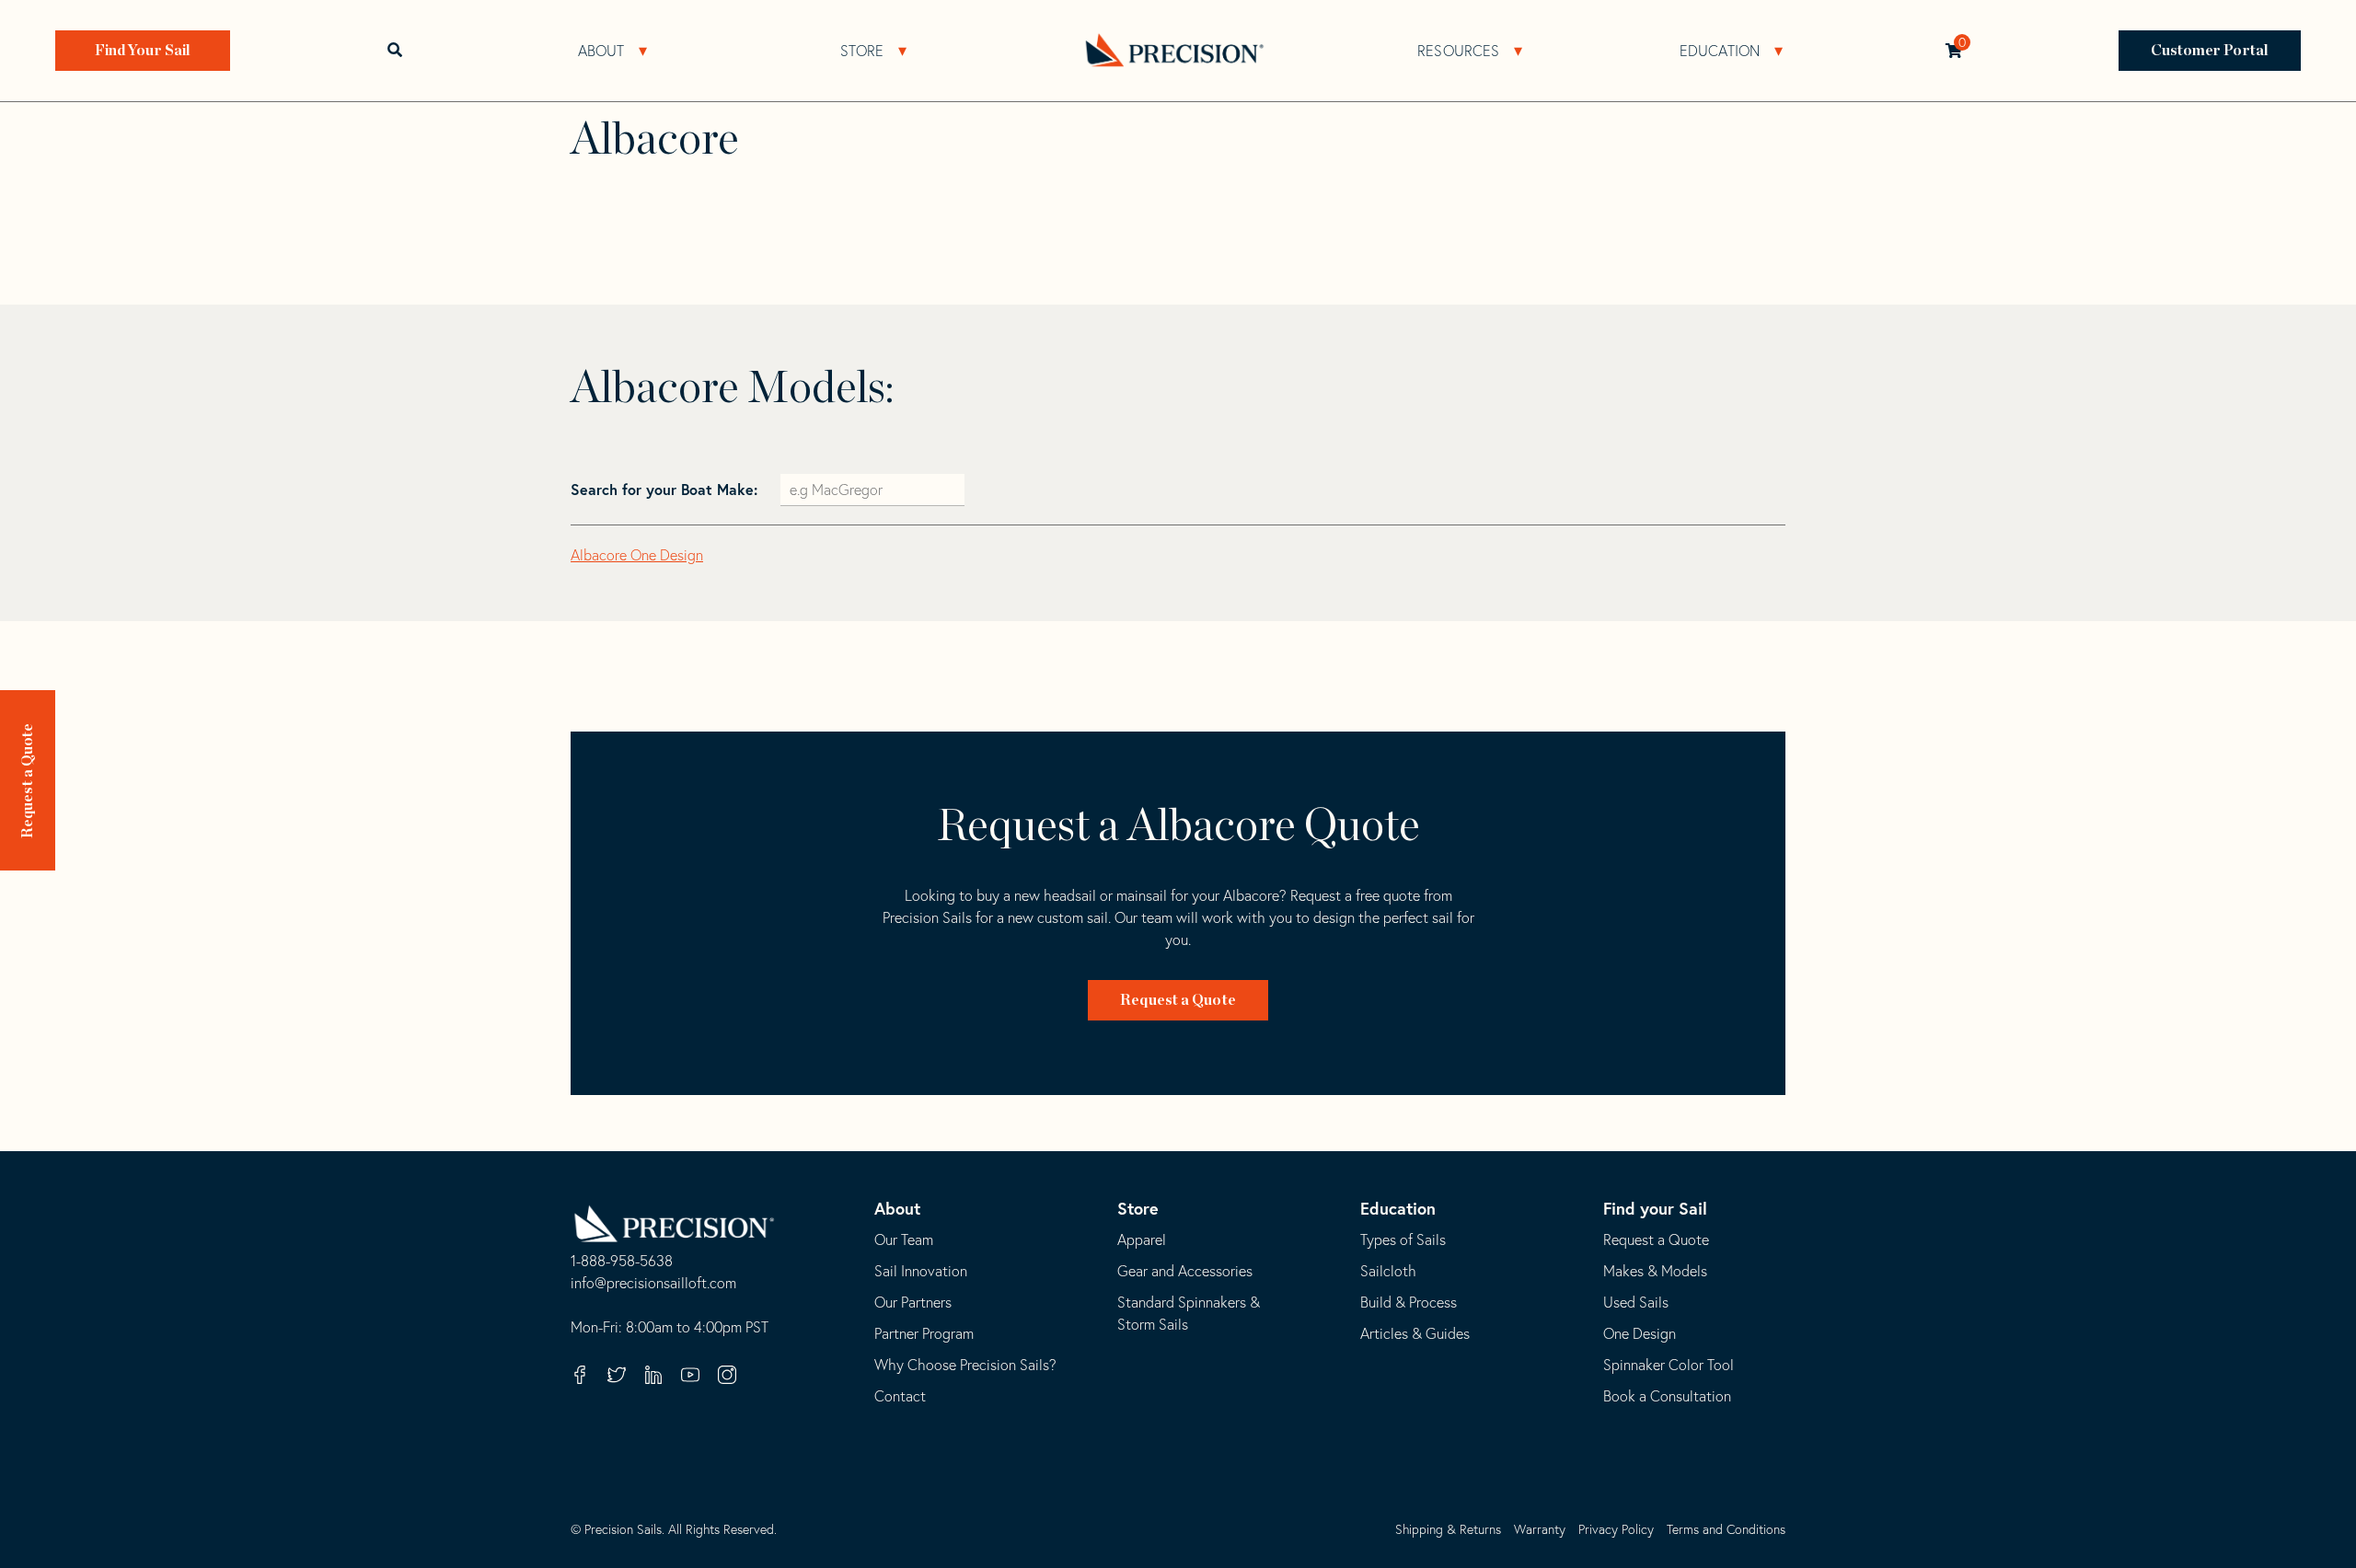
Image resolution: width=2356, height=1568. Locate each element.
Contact (900, 1396)
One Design (1640, 1333)
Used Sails (1636, 1302)
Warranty (1540, 1529)
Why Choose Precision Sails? (965, 1365)
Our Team (904, 1239)
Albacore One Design (637, 555)
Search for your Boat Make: (666, 489)
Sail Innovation (921, 1271)
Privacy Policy (1616, 1529)
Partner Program (924, 1333)
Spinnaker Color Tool (1669, 1365)
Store (862, 51)
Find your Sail (1655, 1208)
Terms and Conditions (1726, 1529)
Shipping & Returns (1448, 1529)
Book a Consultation (1667, 1396)
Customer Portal (2210, 51)
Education (1720, 51)
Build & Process (1409, 1302)
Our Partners (913, 1302)
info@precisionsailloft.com (653, 1284)
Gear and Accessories (1185, 1271)
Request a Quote (28, 781)
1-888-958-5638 (622, 1262)
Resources (1458, 51)
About (601, 51)
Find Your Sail (143, 51)
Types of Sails (1403, 1239)
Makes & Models (1655, 1271)
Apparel (1142, 1239)
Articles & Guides (1415, 1333)
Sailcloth (1388, 1271)
